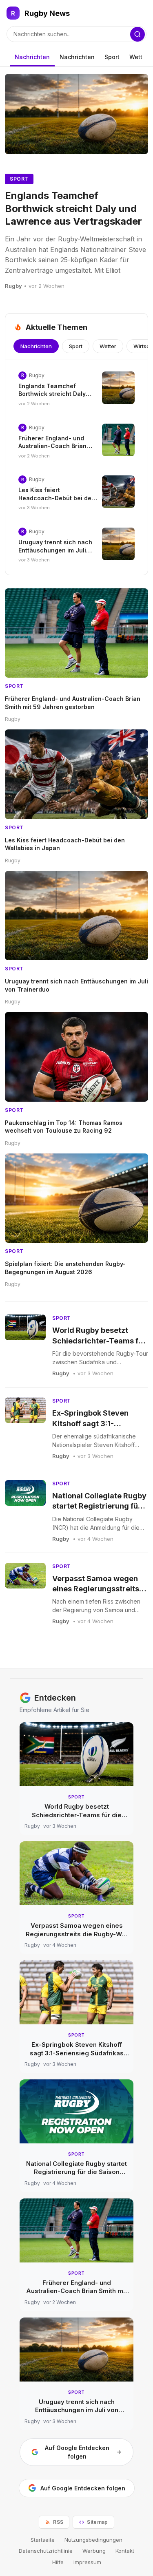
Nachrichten (32, 57)
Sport (112, 57)
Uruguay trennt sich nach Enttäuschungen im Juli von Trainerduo (55, 550)
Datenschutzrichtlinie (46, 2551)
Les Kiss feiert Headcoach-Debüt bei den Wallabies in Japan (57, 498)
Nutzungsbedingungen (93, 2540)
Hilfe (58, 2562)
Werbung (94, 2551)
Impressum (87, 2562)
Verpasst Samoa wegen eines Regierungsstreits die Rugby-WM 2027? (96, 1589)
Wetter (139, 57)
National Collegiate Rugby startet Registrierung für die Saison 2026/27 (99, 1506)
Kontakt (125, 2551)
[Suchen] (137, 34)
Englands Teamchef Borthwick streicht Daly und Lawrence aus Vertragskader (73, 208)
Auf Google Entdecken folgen (77, 2452)
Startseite (43, 2540)
